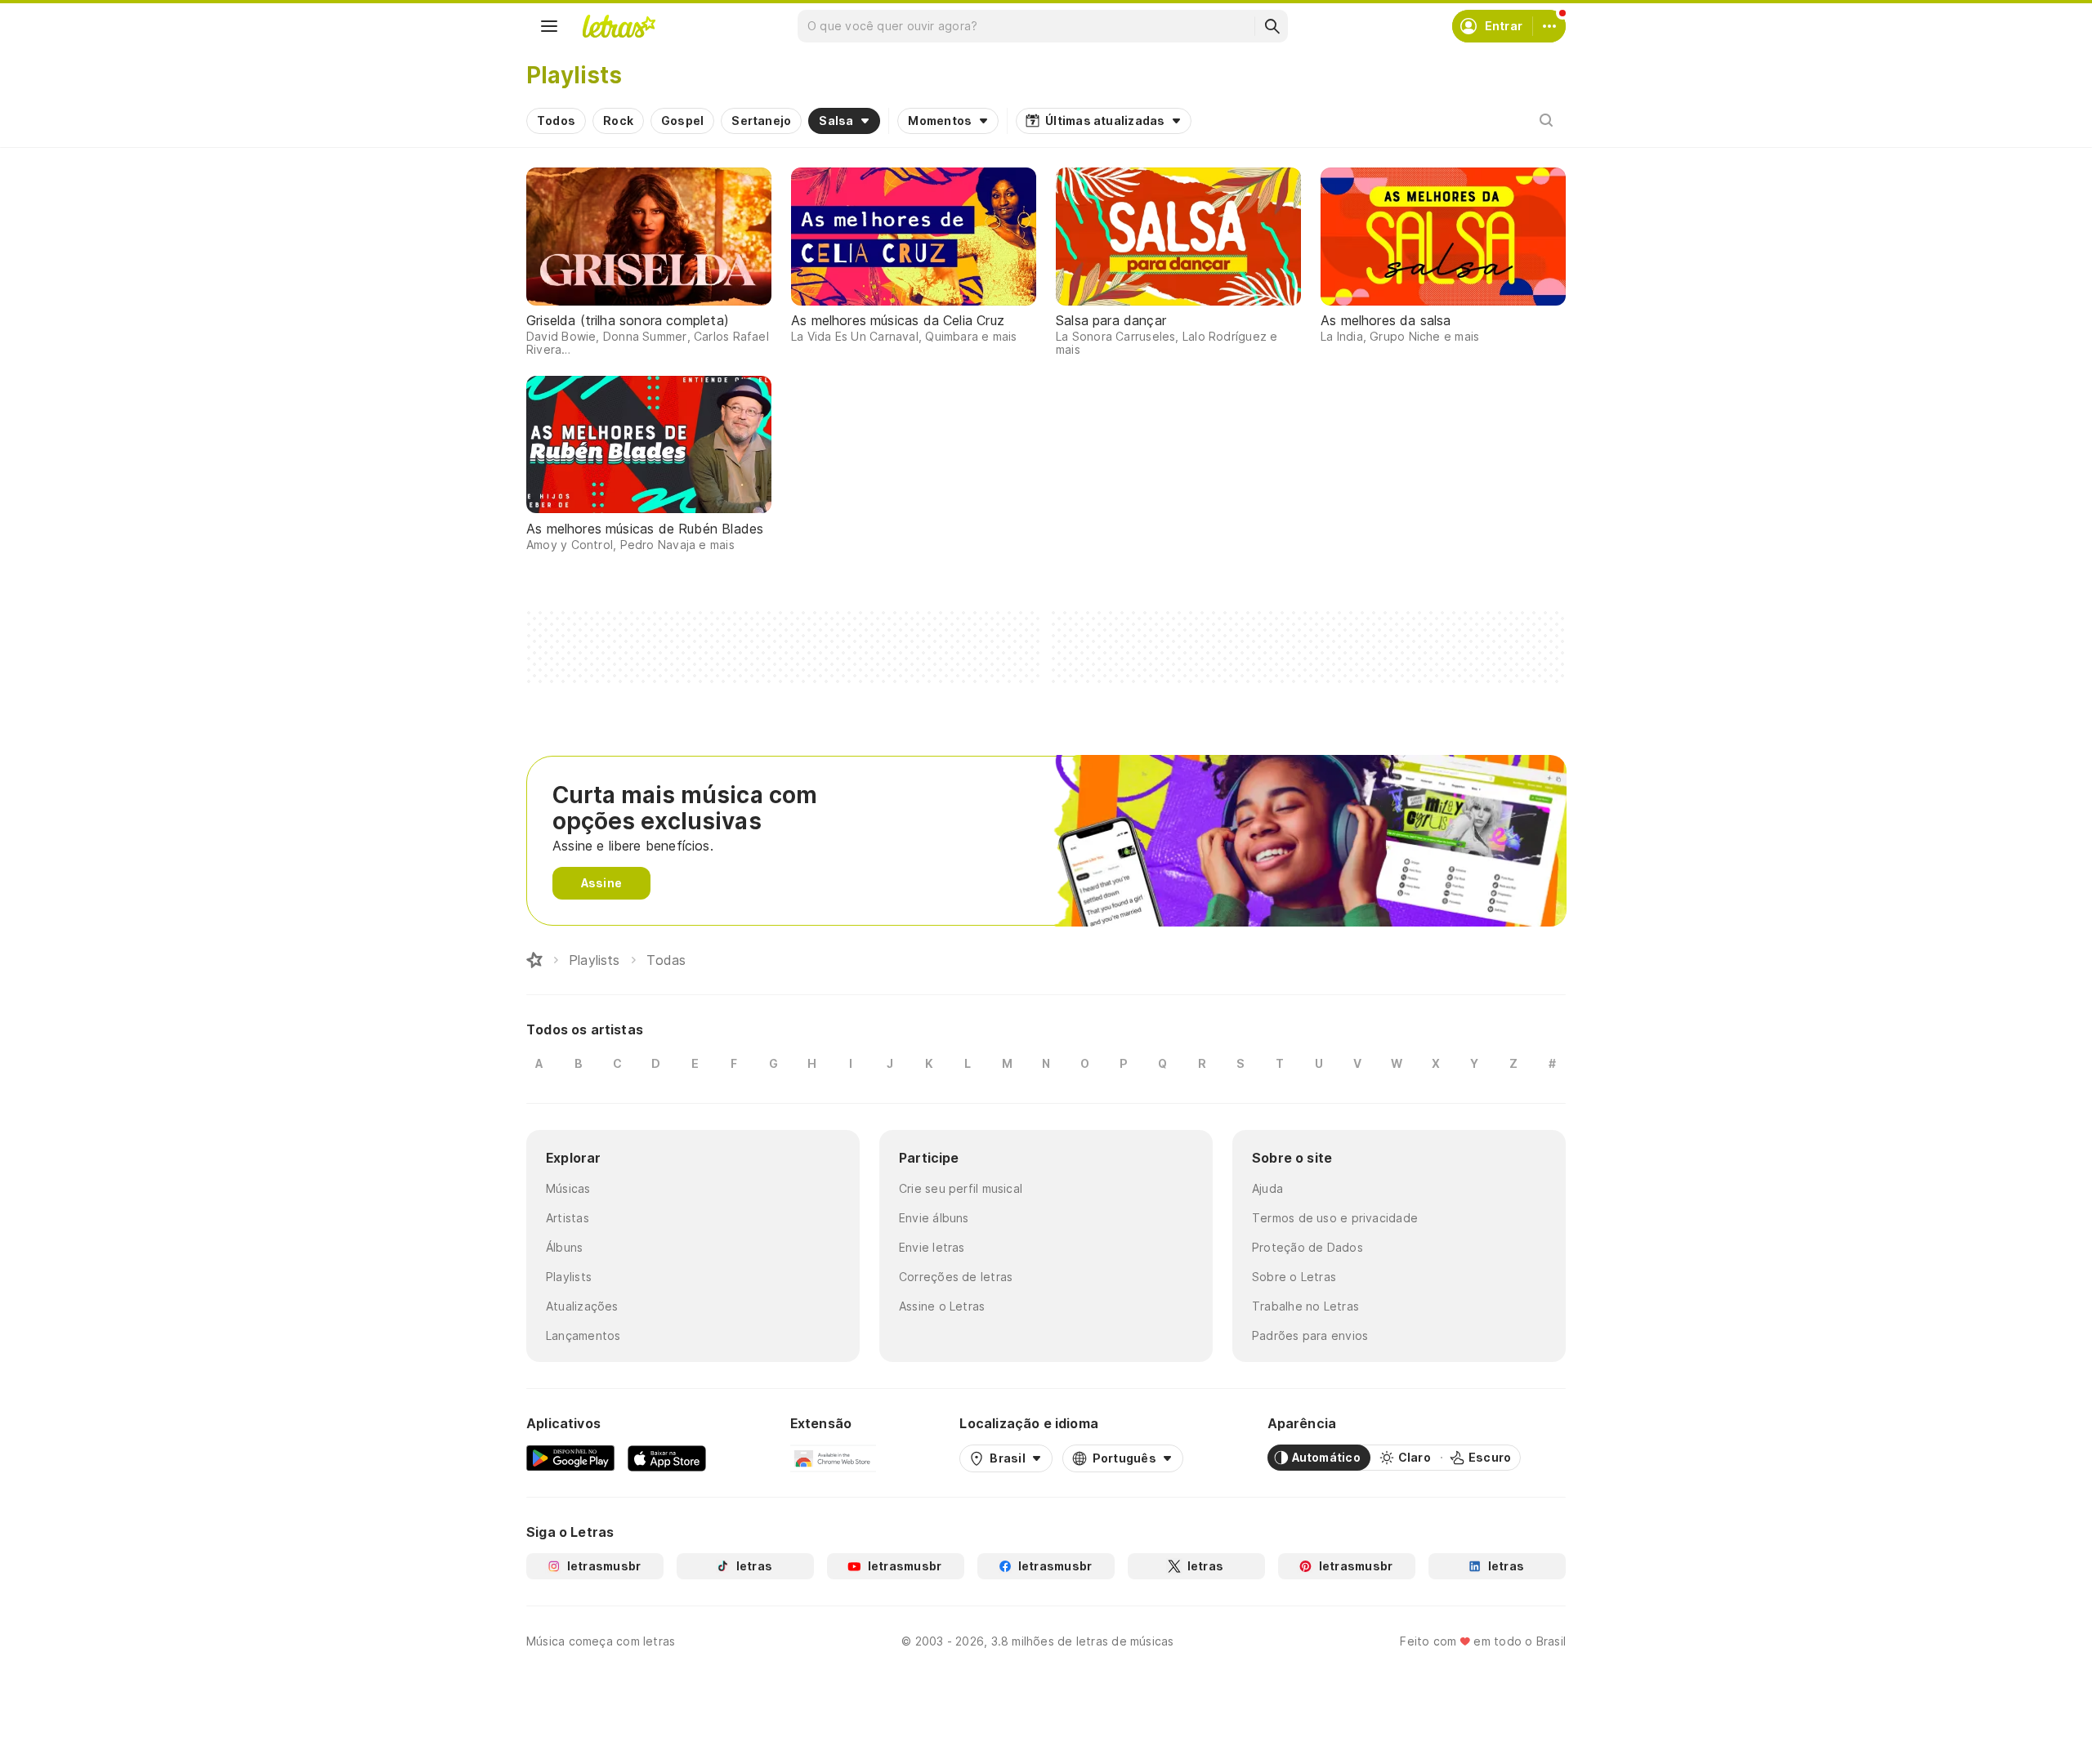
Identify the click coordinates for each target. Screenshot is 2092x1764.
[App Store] (667, 1458)
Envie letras (932, 1247)
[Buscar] (1272, 26)
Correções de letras (956, 1277)
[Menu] (549, 26)
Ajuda (1267, 1188)
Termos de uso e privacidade (1335, 1218)
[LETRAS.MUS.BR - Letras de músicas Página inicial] (619, 26)
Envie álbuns (934, 1218)
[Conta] (1549, 26)
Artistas (568, 1218)
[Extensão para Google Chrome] (833, 1458)
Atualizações (582, 1306)
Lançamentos (583, 1335)
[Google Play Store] (570, 1458)
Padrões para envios (1310, 1335)
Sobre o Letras (1294, 1277)
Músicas (568, 1188)
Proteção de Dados (1307, 1247)
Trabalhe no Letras (1305, 1306)
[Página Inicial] (534, 960)
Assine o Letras (942, 1306)
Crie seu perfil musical (961, 1188)
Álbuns (564, 1247)
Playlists (569, 1277)
